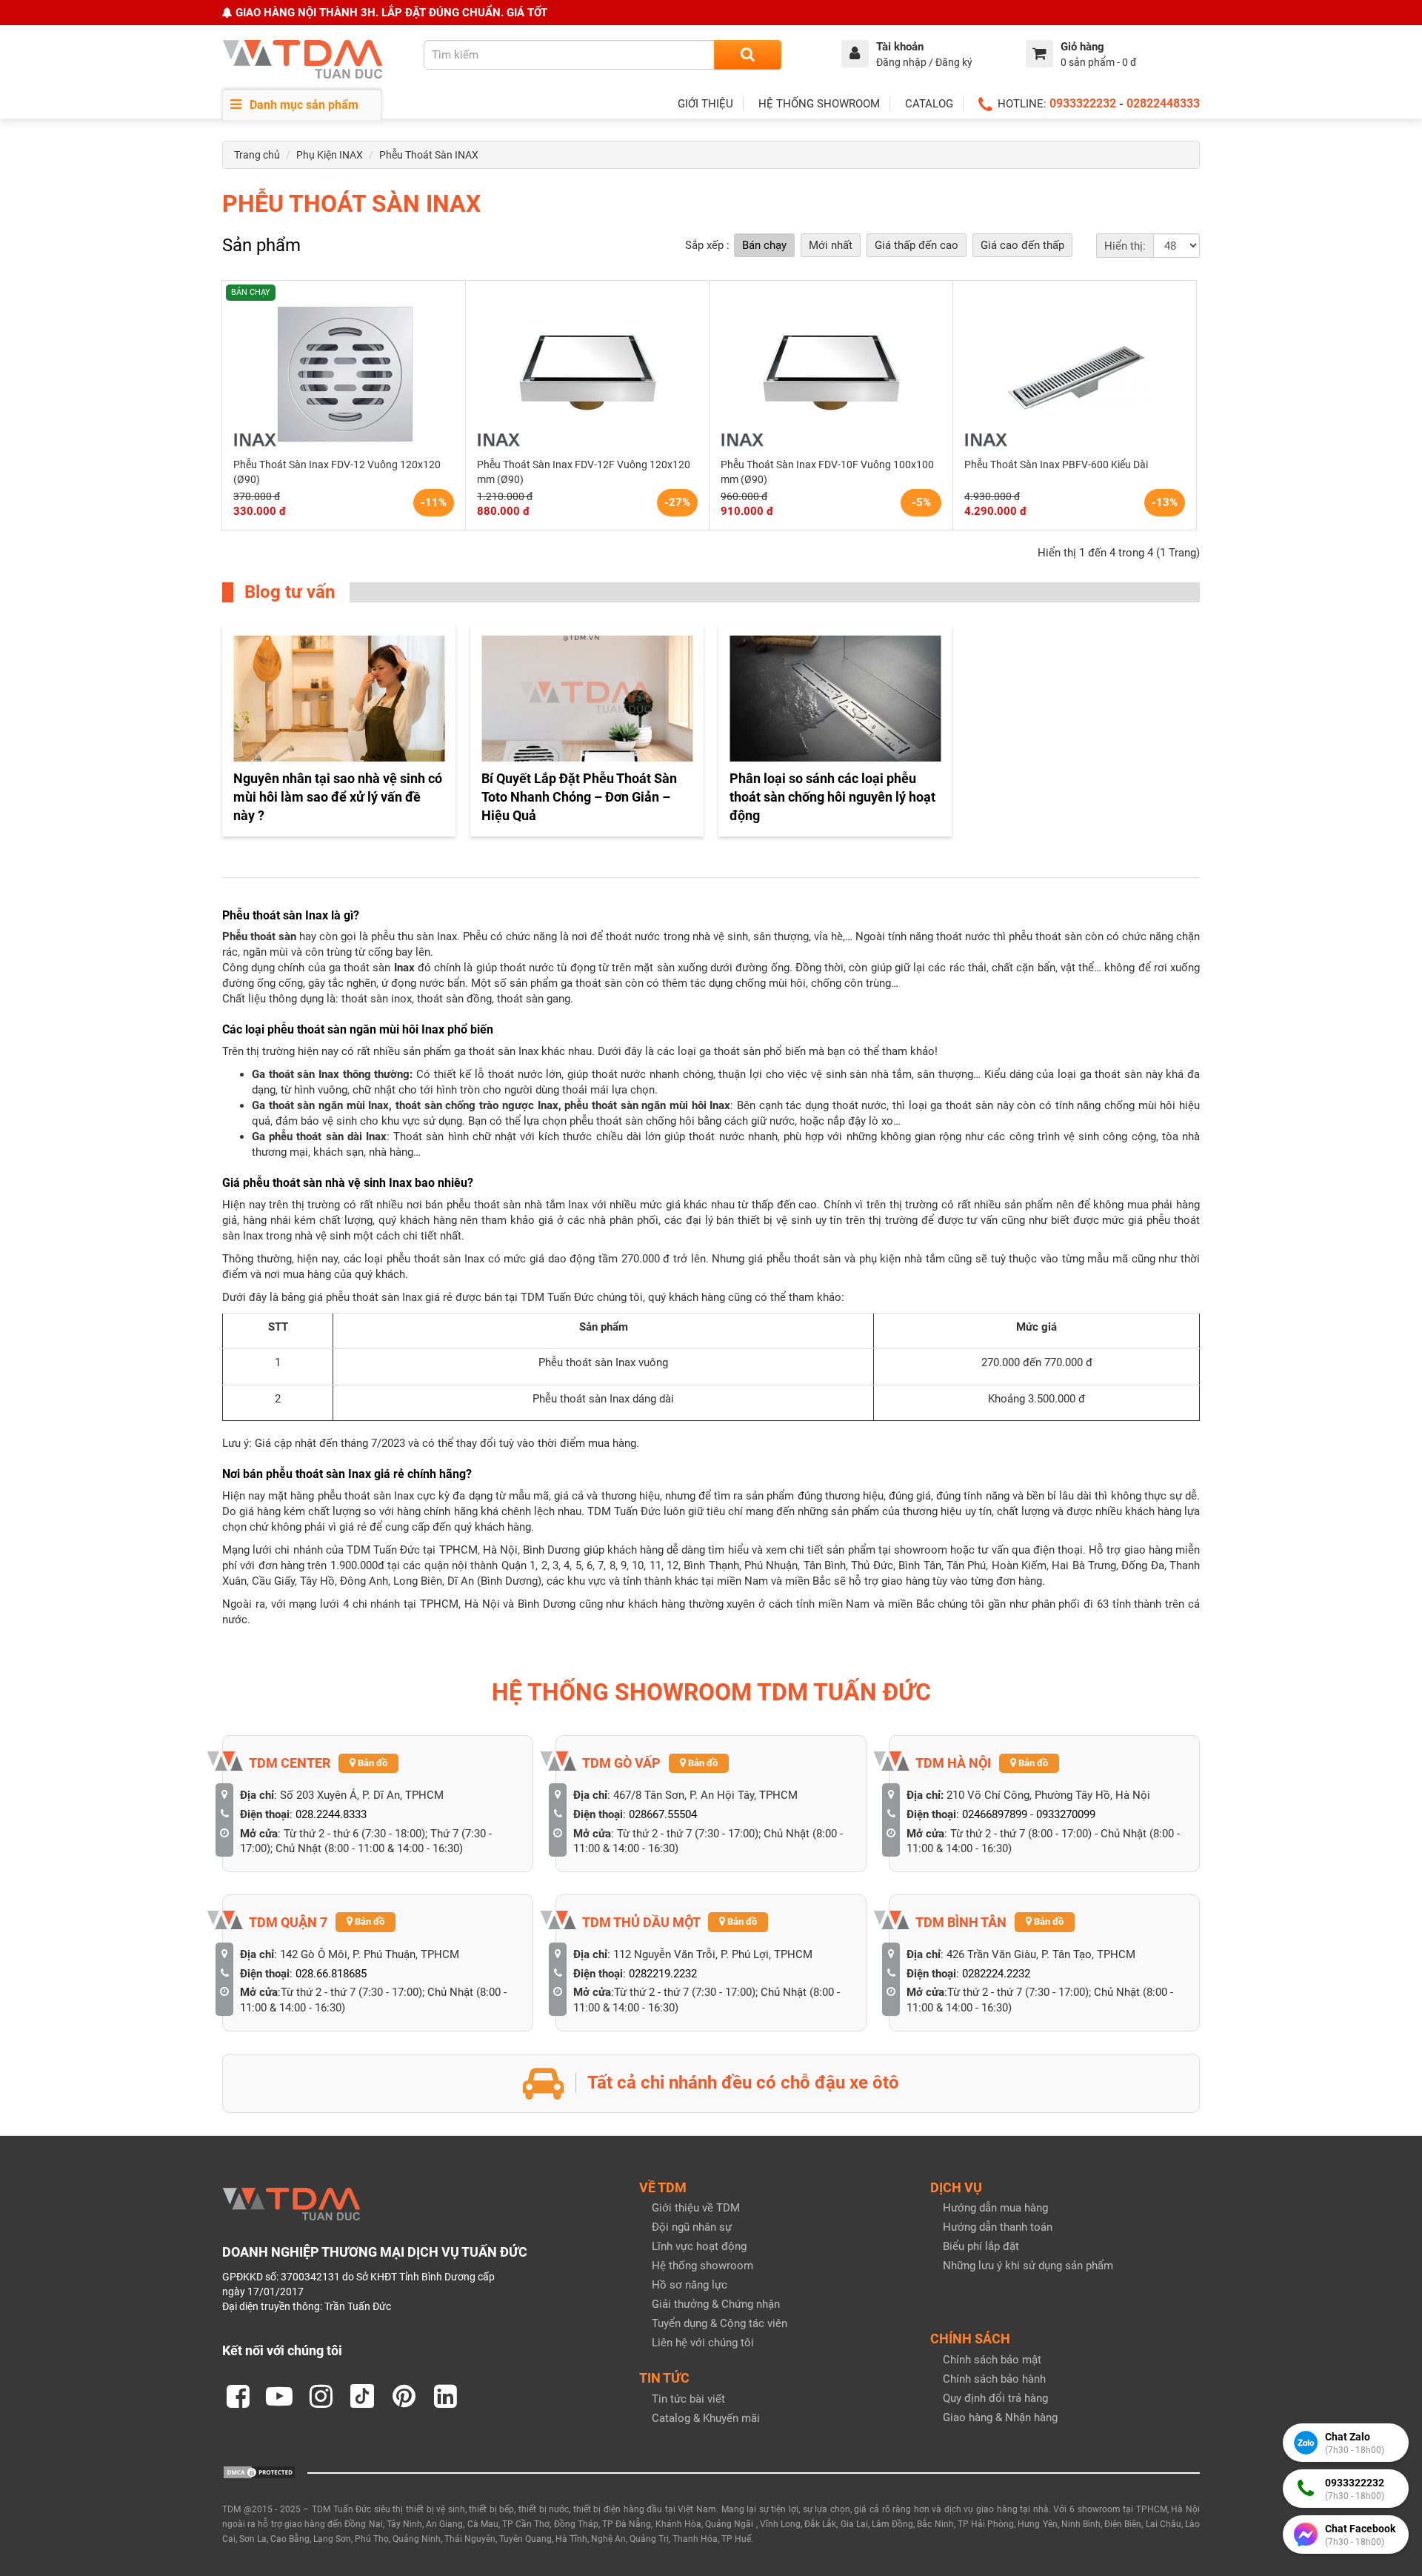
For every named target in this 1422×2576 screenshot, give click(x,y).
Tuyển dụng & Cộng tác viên (720, 2323)
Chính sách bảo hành (994, 2379)
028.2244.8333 (331, 1814)
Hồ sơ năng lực (690, 2285)
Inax (404, 968)
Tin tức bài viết (688, 2399)
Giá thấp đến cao (917, 245)
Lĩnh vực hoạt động (699, 2246)
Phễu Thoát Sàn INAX (429, 155)
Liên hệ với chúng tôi (703, 2343)
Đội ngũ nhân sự (692, 2227)
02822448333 (1163, 103)
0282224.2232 (996, 1974)
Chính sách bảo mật (992, 2360)
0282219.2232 (663, 1974)
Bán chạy (764, 245)
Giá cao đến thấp (1022, 245)
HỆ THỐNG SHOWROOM (819, 104)
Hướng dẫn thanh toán (998, 2227)
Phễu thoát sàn (259, 936)
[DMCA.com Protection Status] (259, 2472)
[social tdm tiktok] (362, 2396)
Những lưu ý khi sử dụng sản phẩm (1028, 2266)
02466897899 (995, 1814)
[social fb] (238, 2396)
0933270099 (1066, 1814)
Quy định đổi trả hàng (995, 2398)
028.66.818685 (331, 1974)
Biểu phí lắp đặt (981, 2246)
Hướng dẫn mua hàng (995, 2208)
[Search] (748, 55)
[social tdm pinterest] (404, 2396)
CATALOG (929, 104)
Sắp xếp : (707, 245)
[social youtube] (279, 2396)
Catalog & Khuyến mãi (706, 2418)
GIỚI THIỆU (705, 104)
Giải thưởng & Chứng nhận (716, 2304)
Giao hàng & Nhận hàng (1000, 2417)
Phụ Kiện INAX (330, 155)
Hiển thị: (1125, 246)
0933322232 (1083, 103)
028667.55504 (663, 1814)
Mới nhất (831, 245)
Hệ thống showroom (702, 2266)
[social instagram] (321, 2396)
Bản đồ (371, 1763)
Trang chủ (257, 155)
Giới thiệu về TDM (696, 2208)
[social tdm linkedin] (445, 2396)
